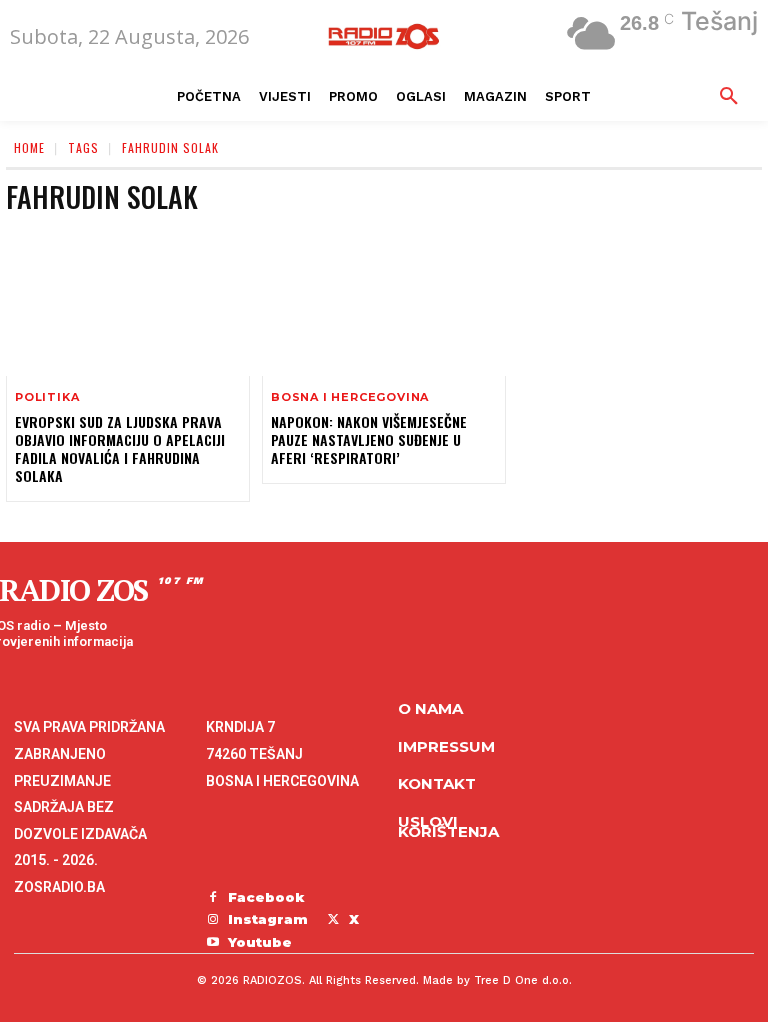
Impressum (446, 746)
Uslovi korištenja (448, 827)
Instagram (268, 919)
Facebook (266, 897)
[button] (729, 97)
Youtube (260, 942)
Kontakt (437, 783)
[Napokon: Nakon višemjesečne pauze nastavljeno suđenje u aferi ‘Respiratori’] (384, 302)
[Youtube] (213, 943)
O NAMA (430, 708)
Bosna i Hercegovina (350, 397)
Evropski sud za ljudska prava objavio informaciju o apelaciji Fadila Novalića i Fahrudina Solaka (120, 449)
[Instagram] (213, 920)
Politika (47, 397)
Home (29, 147)
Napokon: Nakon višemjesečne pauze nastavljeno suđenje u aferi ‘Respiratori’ (369, 439)
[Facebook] (213, 898)
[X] (333, 920)
